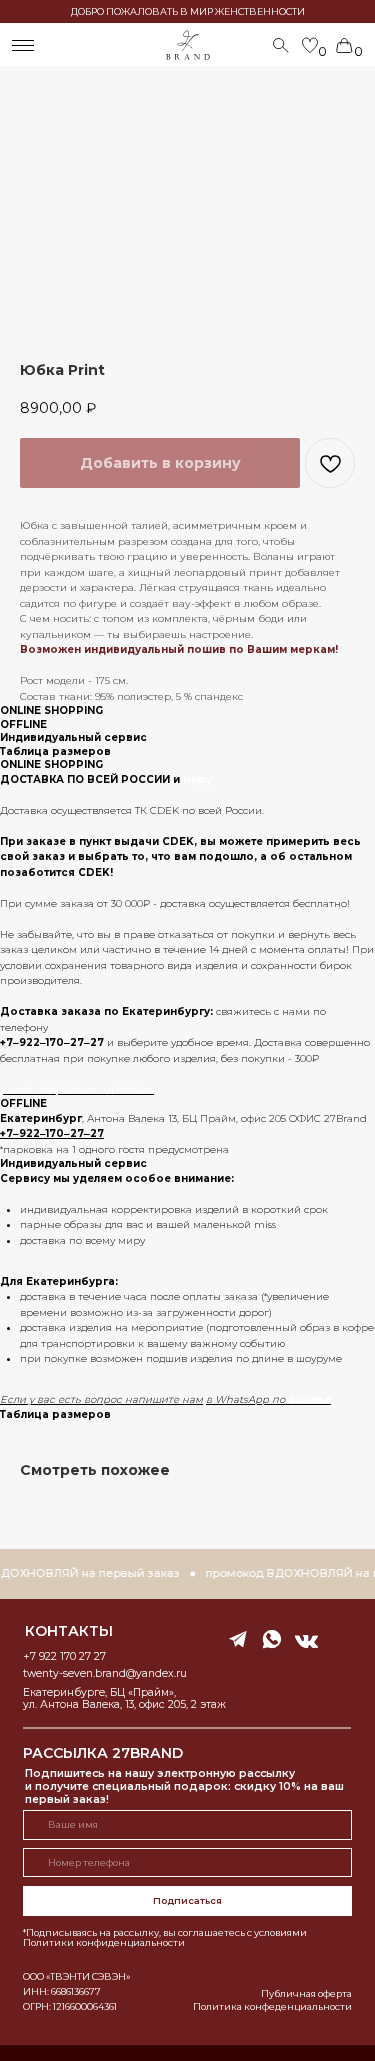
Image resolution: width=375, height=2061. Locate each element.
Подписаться (187, 1900)
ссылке (309, 1399)
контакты (69, 1631)
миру (197, 779)
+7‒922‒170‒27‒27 (52, 1042)
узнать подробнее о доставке (77, 1089)
